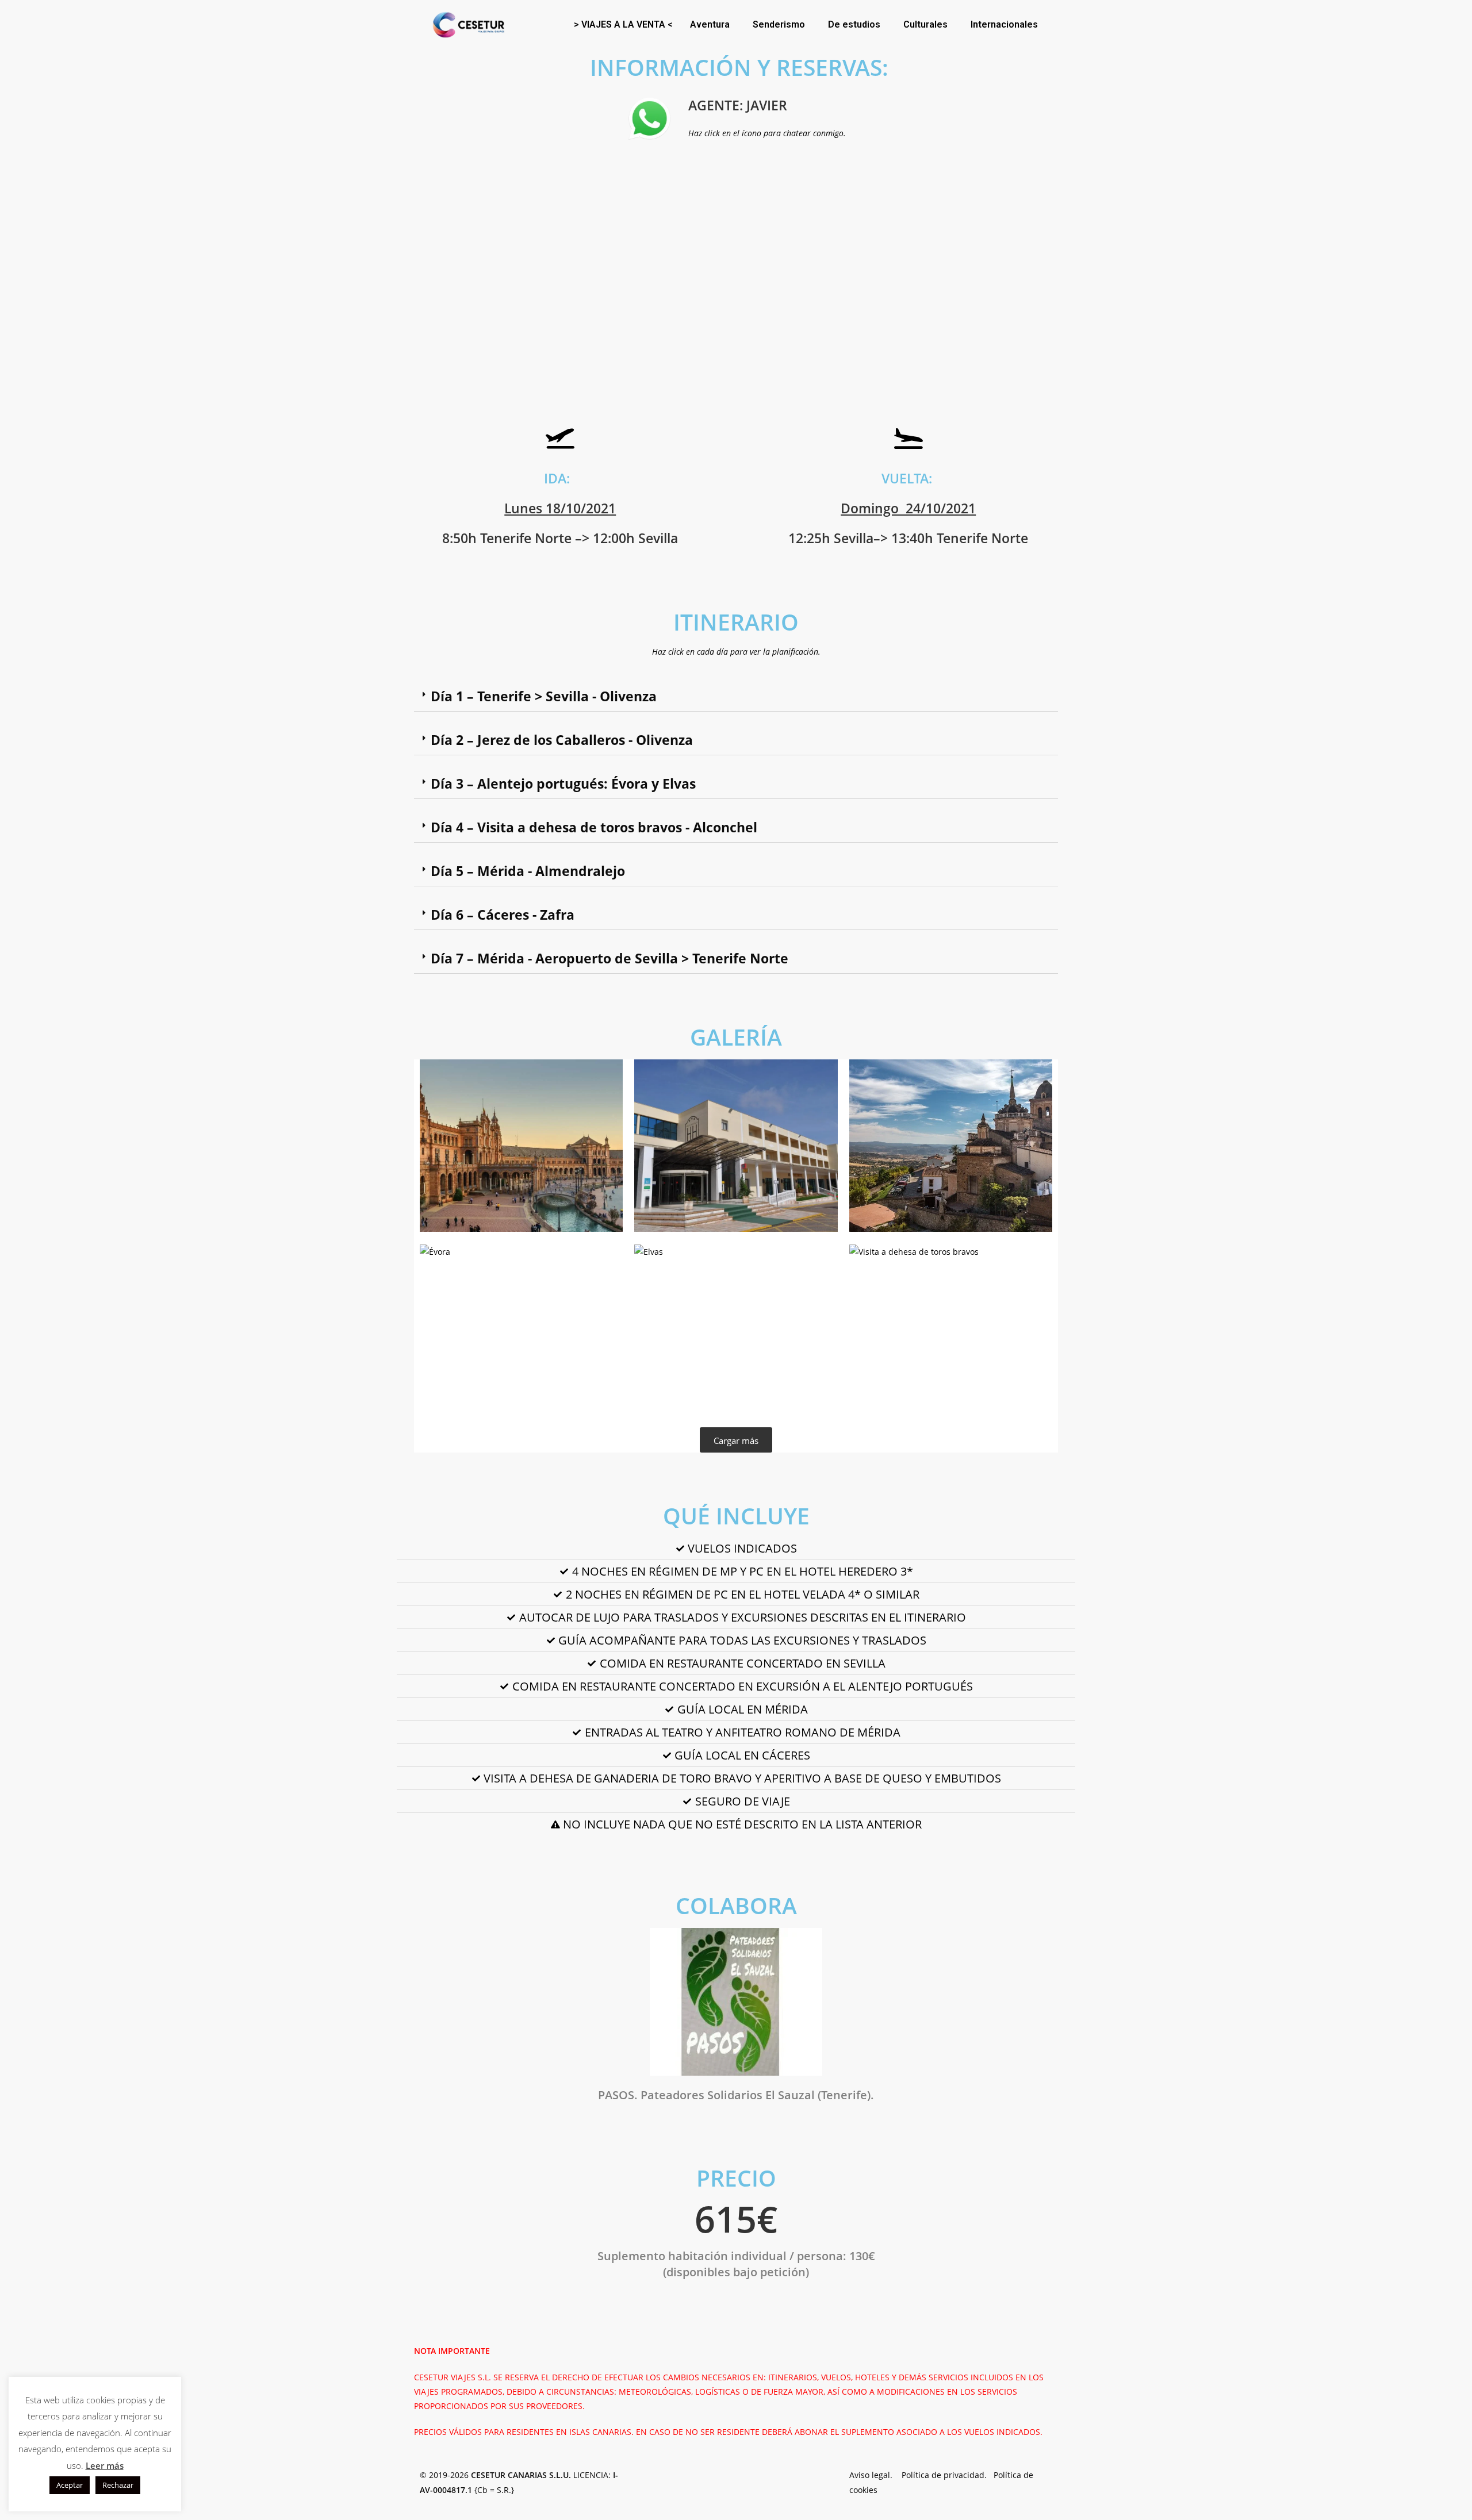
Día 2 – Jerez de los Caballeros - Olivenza (562, 740)
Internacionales (1004, 24)
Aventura (710, 24)
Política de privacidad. (948, 2475)
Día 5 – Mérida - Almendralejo (528, 871)
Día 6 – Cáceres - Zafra (503, 915)
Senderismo (779, 24)
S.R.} (505, 2490)
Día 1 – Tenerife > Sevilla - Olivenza (544, 696)
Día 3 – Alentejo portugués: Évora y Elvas (563, 783)
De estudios (854, 24)
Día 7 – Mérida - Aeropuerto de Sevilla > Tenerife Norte (609, 958)
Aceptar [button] (70, 2485)
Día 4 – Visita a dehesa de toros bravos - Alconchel (594, 827)
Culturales (925, 24)
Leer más (105, 2465)
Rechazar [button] (118, 2485)
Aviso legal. (875, 2475)
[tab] (736, 697)
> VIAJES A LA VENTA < (623, 24)
